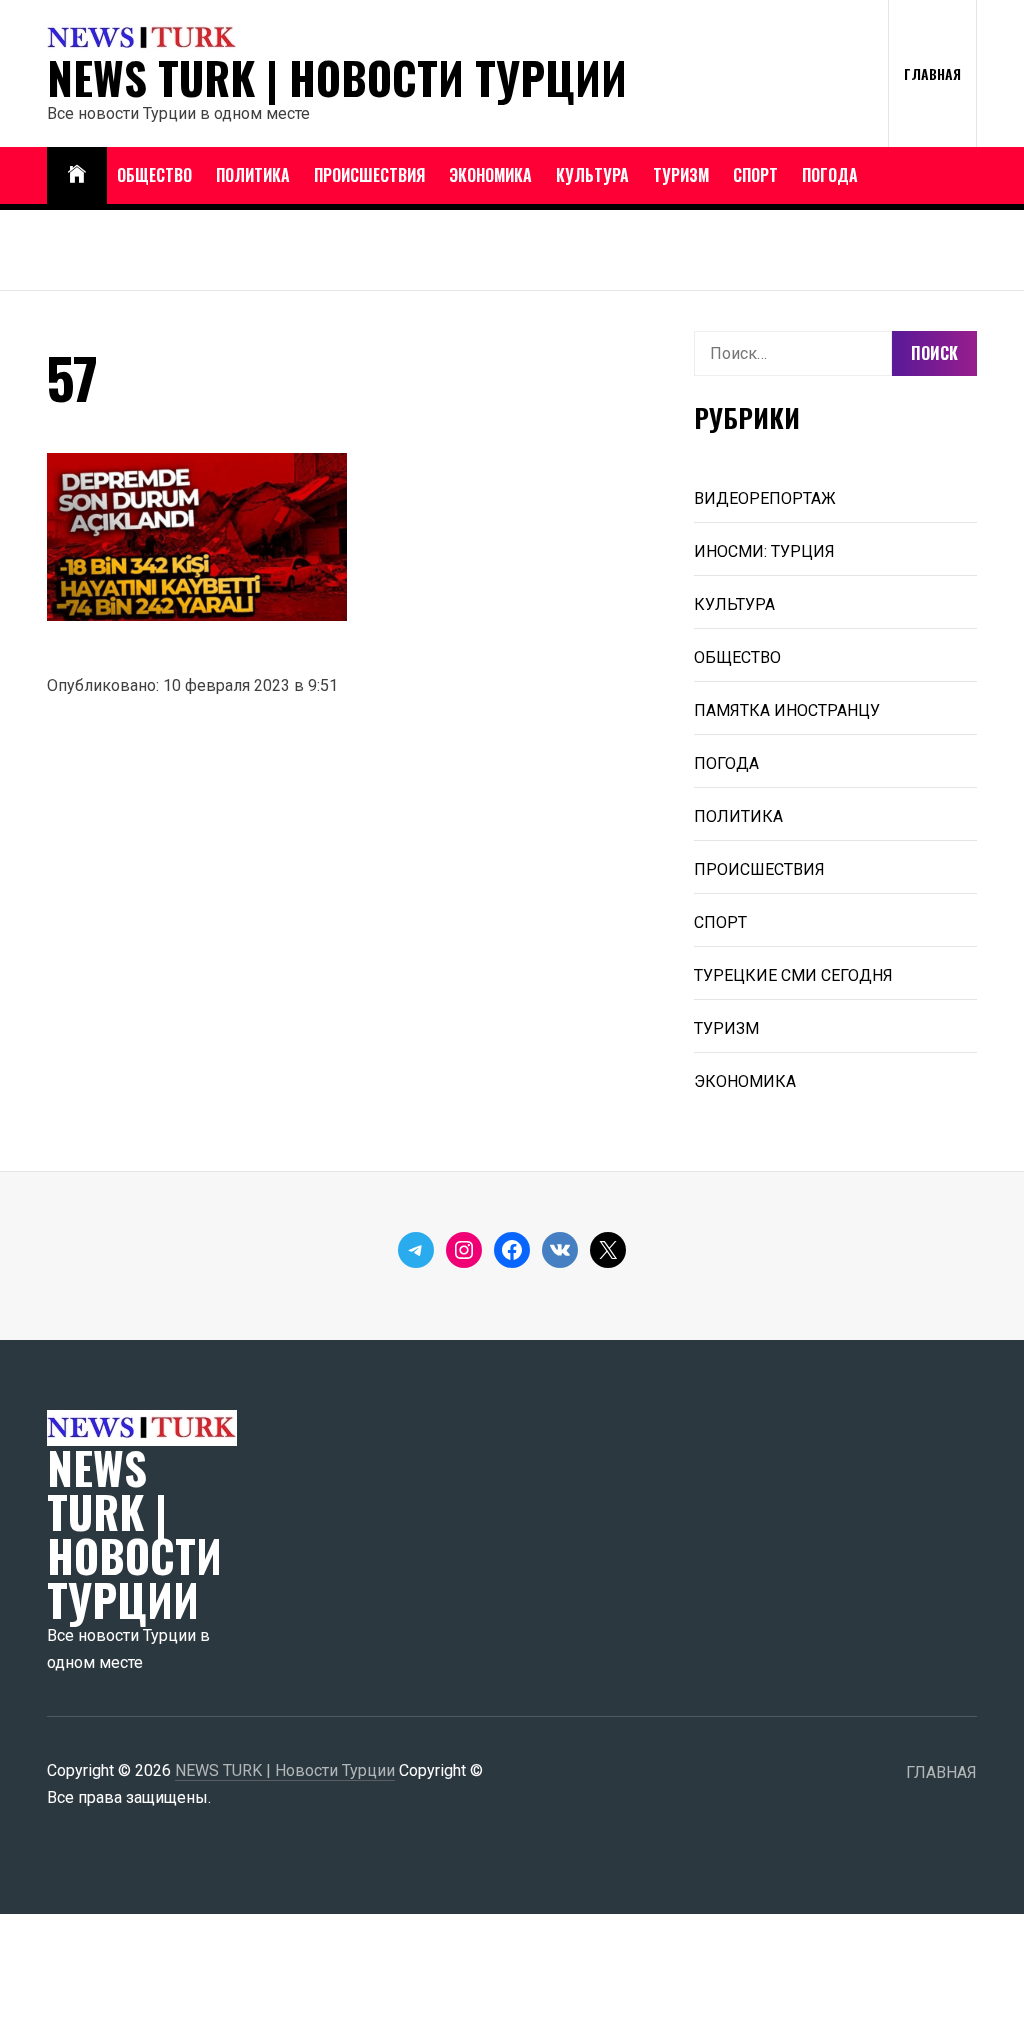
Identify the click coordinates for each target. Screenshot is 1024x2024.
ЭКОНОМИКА (490, 175)
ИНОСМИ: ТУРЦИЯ (764, 551)
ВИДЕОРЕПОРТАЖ (765, 498)
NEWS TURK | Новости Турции (337, 78)
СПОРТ (755, 175)
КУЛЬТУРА (592, 175)
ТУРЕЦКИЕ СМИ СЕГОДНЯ (793, 975)
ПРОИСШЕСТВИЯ (369, 175)
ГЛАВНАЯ (932, 73)
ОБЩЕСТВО (154, 175)
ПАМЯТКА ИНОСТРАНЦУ (787, 710)
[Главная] (77, 175)
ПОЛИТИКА (253, 175)
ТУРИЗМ (681, 175)
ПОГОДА (830, 175)
